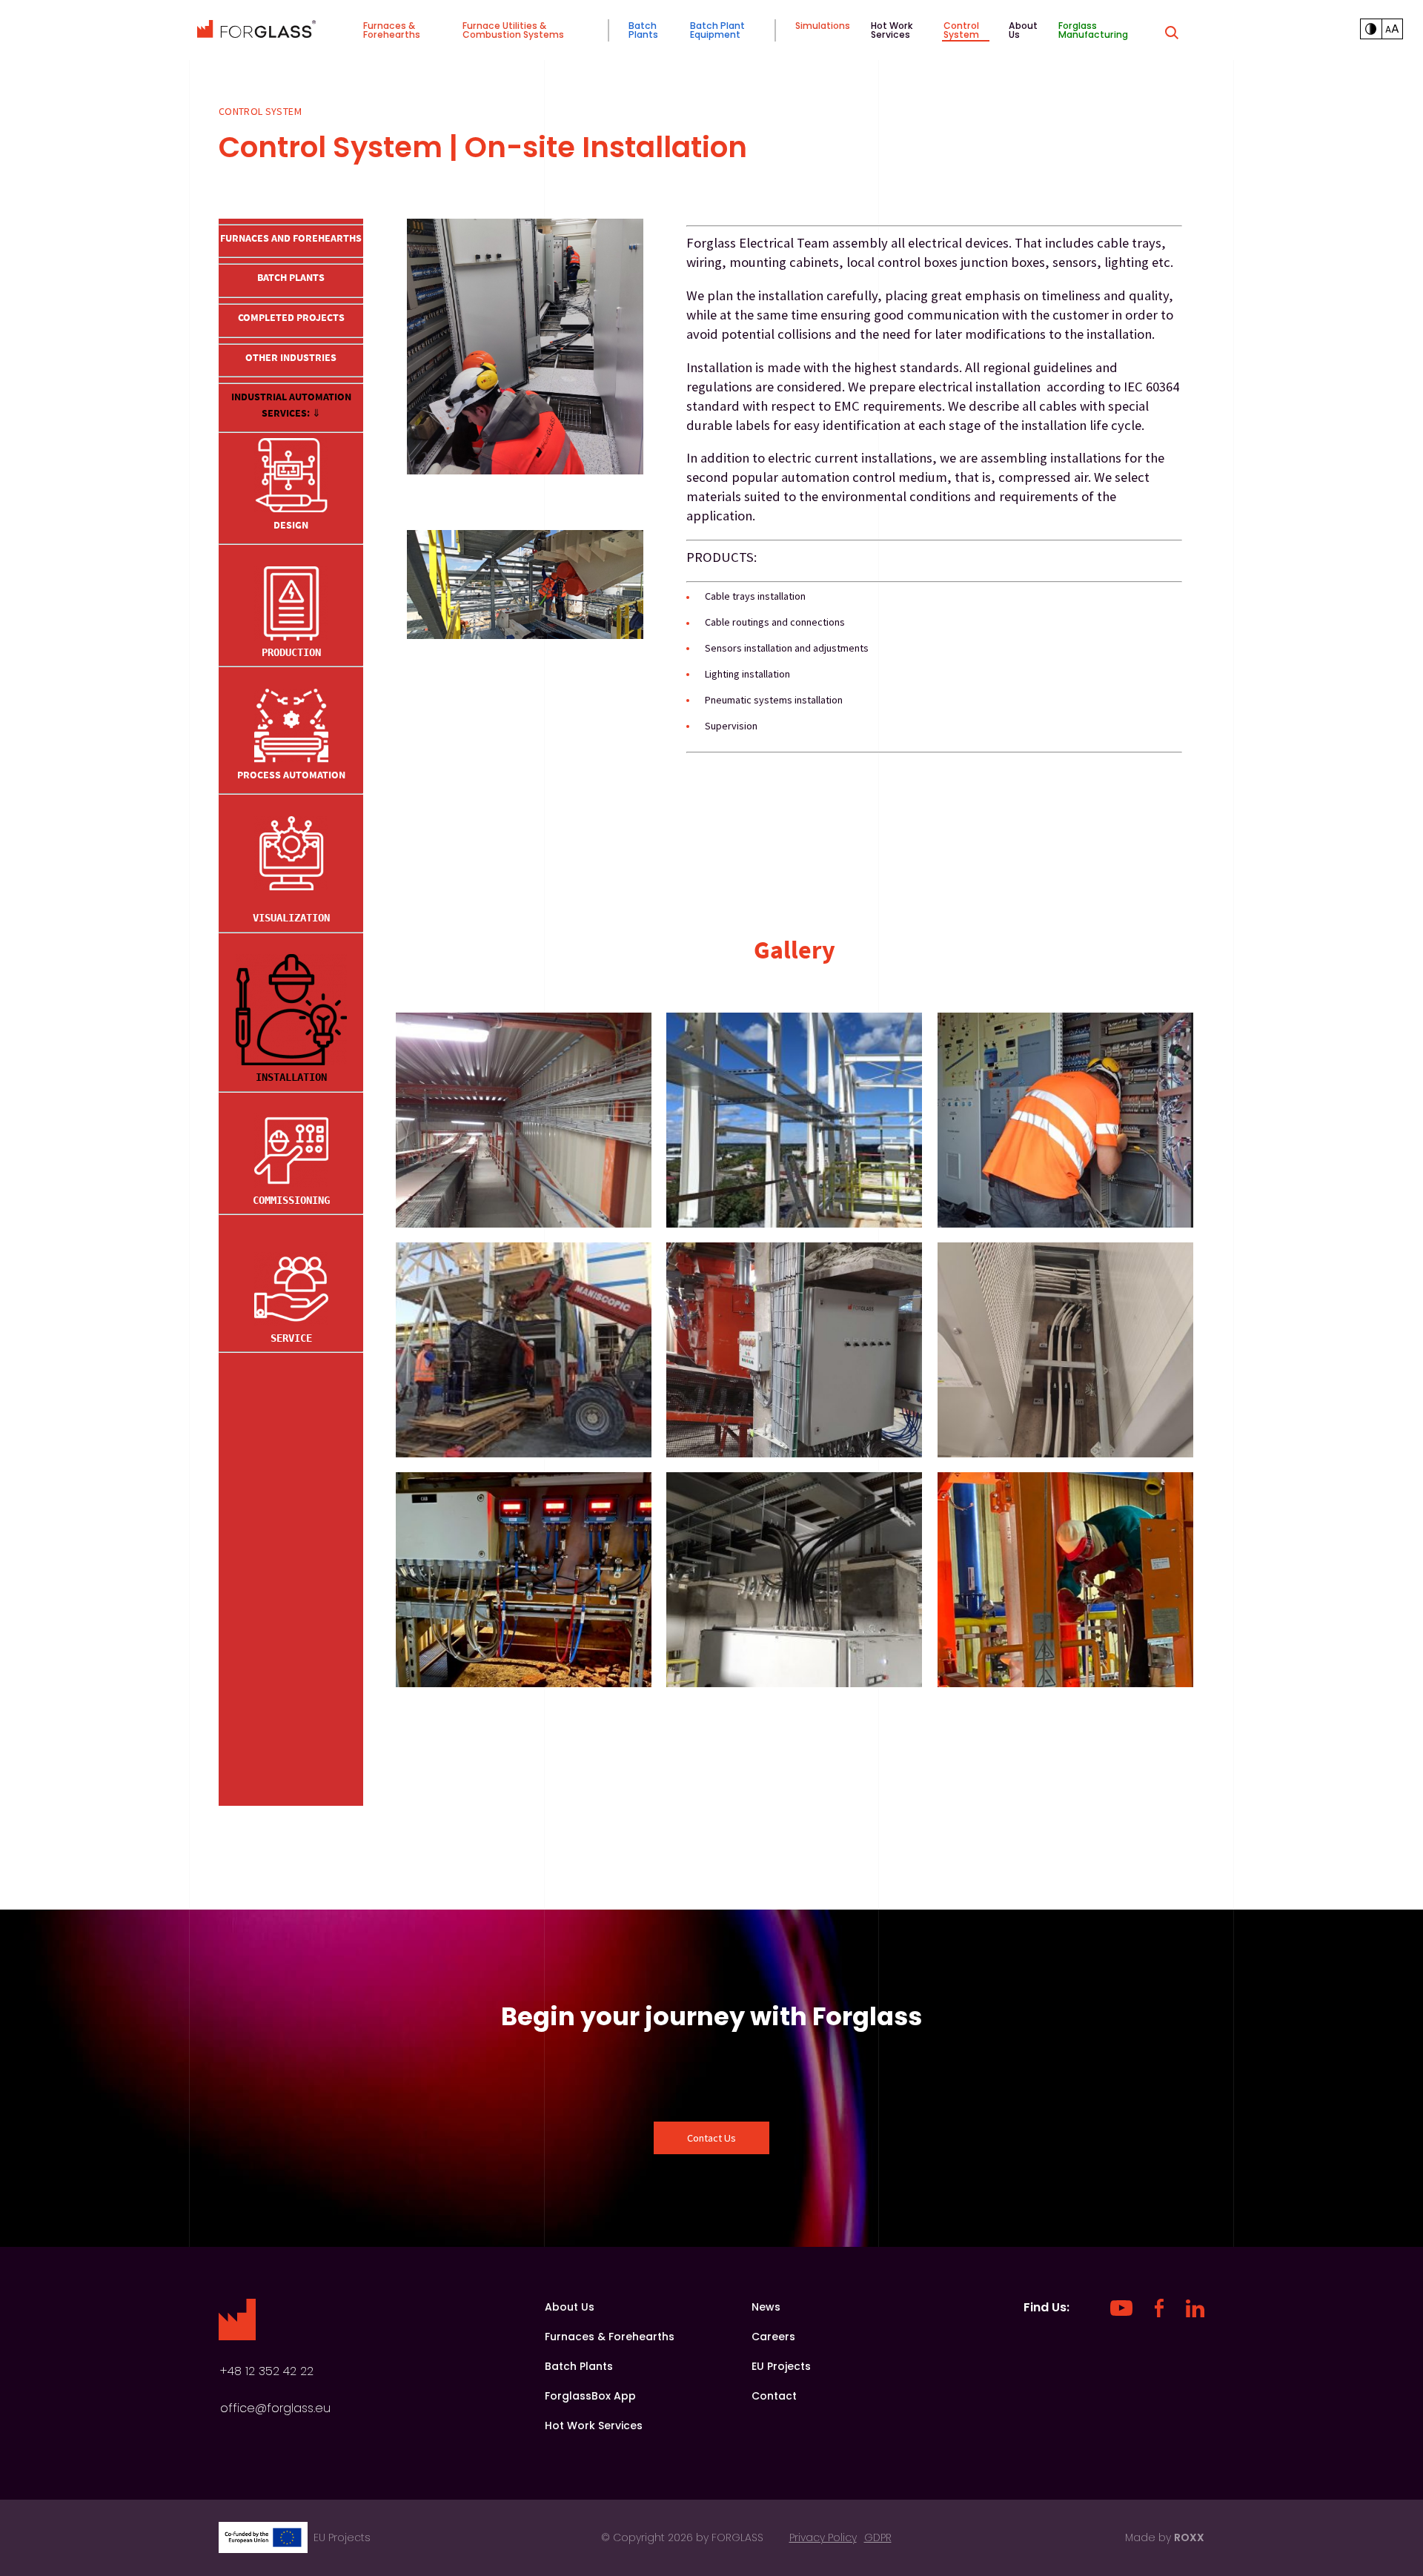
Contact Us (711, 2138)
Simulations (823, 26)
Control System (961, 30)
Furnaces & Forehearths (392, 30)
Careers (773, 2337)
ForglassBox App (590, 2396)
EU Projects (781, 2366)
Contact (774, 2396)
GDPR (878, 2537)
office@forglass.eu (275, 2408)
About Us (1023, 30)
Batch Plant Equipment (717, 30)
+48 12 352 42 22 (267, 2371)
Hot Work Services (892, 30)
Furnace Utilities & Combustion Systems (513, 30)
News (766, 2307)
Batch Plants (643, 30)
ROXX (1189, 2537)
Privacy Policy (823, 2537)
